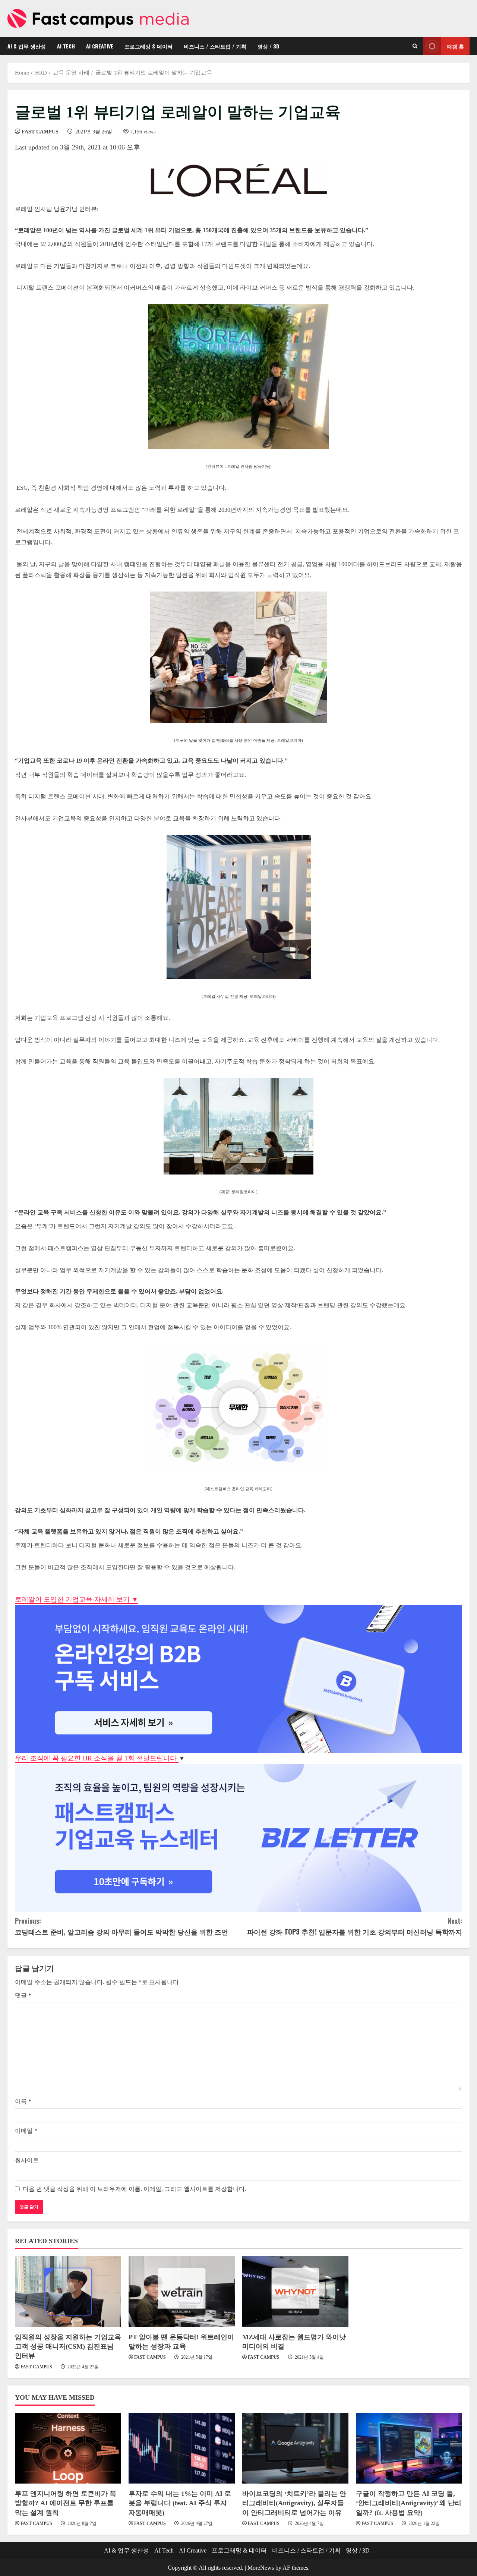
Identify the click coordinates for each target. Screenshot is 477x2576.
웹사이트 (27, 2160)
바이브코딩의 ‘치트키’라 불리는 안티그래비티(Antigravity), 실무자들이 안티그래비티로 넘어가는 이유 (294, 2503)
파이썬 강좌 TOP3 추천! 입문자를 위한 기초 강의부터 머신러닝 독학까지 (355, 1926)
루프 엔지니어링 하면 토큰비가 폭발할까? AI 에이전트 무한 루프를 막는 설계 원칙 (66, 2503)
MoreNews (261, 2568)
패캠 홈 (455, 46)
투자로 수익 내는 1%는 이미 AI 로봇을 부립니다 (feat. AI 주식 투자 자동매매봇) (180, 2503)
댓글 (23, 1995)
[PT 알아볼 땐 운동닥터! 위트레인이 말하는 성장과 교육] (182, 2292)
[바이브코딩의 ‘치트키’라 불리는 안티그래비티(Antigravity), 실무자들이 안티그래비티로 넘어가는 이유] (295, 2448)
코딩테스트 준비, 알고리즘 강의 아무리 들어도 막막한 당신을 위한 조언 (121, 1926)
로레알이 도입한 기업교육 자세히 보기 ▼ (77, 1599)
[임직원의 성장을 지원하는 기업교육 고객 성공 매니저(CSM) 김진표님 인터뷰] (68, 2292)
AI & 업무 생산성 (27, 46)
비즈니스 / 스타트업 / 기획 (215, 46)
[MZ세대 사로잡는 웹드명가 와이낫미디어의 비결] (295, 2292)
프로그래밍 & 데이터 (149, 46)
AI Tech (66, 46)
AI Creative (100, 46)
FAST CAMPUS (40, 132)
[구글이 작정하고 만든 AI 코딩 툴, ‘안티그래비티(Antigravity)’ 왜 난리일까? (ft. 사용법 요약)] (409, 2448)
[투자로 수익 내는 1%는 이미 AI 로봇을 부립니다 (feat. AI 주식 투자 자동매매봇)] (182, 2448)
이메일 (26, 2131)
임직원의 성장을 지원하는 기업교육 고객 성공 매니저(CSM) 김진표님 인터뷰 (68, 2346)
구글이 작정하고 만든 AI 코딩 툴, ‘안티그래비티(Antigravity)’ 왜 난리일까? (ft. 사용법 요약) (409, 2503)
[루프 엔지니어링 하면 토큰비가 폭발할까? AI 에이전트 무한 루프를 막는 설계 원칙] (68, 2448)
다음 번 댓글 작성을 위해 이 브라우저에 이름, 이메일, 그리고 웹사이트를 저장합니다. (135, 2189)
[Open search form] (415, 46)
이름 (23, 2101)
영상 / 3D (268, 46)
